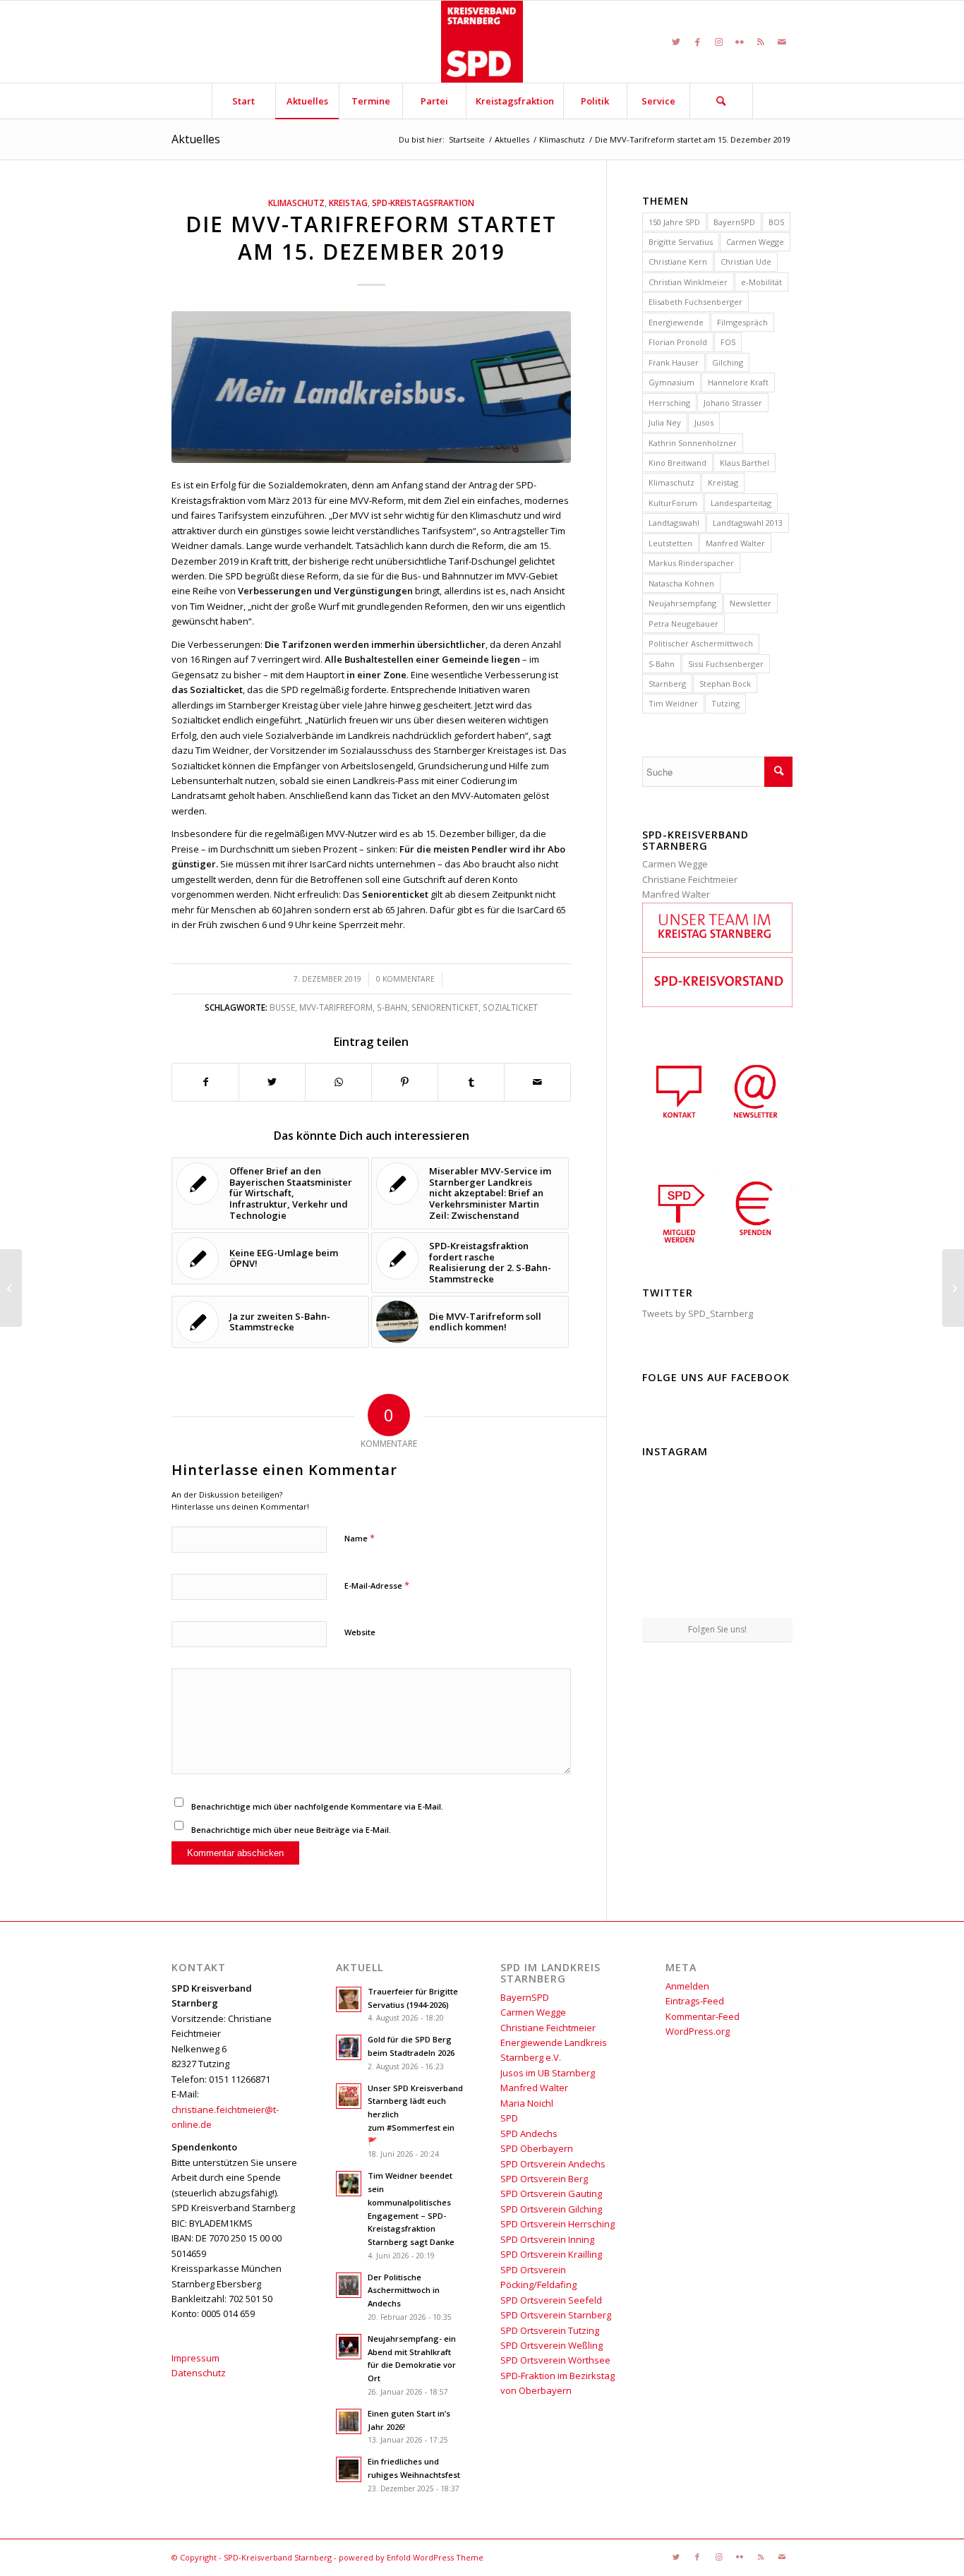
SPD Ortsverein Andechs (553, 2164)
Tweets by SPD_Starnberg (698, 1313)
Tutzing (725, 703)
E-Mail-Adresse (377, 1585)
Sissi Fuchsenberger (726, 664)
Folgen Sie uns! (717, 1629)
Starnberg (667, 684)
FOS (728, 342)
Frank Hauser (674, 362)
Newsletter (751, 603)
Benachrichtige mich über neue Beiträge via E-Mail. (291, 1830)
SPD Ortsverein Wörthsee (555, 2360)
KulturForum (673, 503)
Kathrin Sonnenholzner (693, 443)
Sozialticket (510, 1007)
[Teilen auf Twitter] (272, 1082)
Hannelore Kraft (738, 382)
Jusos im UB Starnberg (548, 2073)
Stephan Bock (725, 684)
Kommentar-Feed (703, 2016)
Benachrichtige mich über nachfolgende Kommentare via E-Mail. (317, 1806)
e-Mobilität (761, 282)
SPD (509, 2118)
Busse (282, 1007)
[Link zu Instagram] (718, 42)
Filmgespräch (742, 322)
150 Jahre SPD (674, 222)
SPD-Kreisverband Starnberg (278, 2557)
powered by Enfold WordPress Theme (411, 2557)
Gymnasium (671, 382)
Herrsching (669, 403)
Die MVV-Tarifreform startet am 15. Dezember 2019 (371, 238)
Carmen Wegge (755, 242)
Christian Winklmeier (688, 282)
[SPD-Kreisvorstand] (717, 1004)
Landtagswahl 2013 (748, 523)
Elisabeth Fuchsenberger (695, 302)
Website (360, 1632)
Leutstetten (670, 543)
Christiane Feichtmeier (690, 879)
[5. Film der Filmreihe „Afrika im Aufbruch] (11, 1288)
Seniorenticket (445, 1007)
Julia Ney (665, 422)
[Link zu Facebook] (697, 42)
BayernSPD (734, 222)
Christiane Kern (678, 261)
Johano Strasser (733, 403)
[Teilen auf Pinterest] (405, 1082)
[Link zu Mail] (782, 42)
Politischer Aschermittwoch (701, 643)
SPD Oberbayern (537, 2148)
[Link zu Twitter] (676, 42)
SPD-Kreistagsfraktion (423, 203)
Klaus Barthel (745, 463)
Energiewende (676, 322)
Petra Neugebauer (683, 624)
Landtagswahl (674, 523)
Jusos (704, 422)
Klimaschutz (296, 203)
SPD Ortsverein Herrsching (558, 2224)
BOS (776, 222)
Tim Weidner (673, 703)
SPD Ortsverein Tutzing (550, 2330)
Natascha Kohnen (681, 583)
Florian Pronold (678, 342)
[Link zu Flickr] (740, 42)
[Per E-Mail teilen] (537, 1082)
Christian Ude (746, 261)
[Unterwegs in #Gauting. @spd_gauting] (666, 1539)
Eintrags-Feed (695, 2001)
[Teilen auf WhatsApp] (338, 1082)
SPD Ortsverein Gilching (551, 2209)
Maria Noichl (527, 2103)
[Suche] (721, 101)
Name (360, 1538)
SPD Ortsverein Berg (544, 2179)
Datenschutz (199, 2373)
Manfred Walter (735, 543)
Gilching (728, 362)
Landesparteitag (741, 503)
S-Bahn (392, 1007)
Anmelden (687, 1986)
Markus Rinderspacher (691, 563)
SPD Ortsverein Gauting (551, 2193)
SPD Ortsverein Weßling (552, 2345)
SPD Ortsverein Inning (547, 2239)
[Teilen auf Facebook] (205, 1082)
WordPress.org (698, 2031)
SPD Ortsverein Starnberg (556, 2315)
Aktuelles (196, 139)
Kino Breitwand (677, 463)
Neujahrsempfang (682, 603)
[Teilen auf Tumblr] (471, 1082)
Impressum (195, 2358)
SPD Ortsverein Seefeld (551, 2300)
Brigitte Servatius (681, 242)
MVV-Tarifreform (336, 1007)
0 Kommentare (405, 979)
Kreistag (348, 203)
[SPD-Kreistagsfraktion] (717, 949)
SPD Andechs (529, 2133)
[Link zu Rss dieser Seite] (761, 42)
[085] (371, 387)
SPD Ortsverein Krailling (551, 2254)
